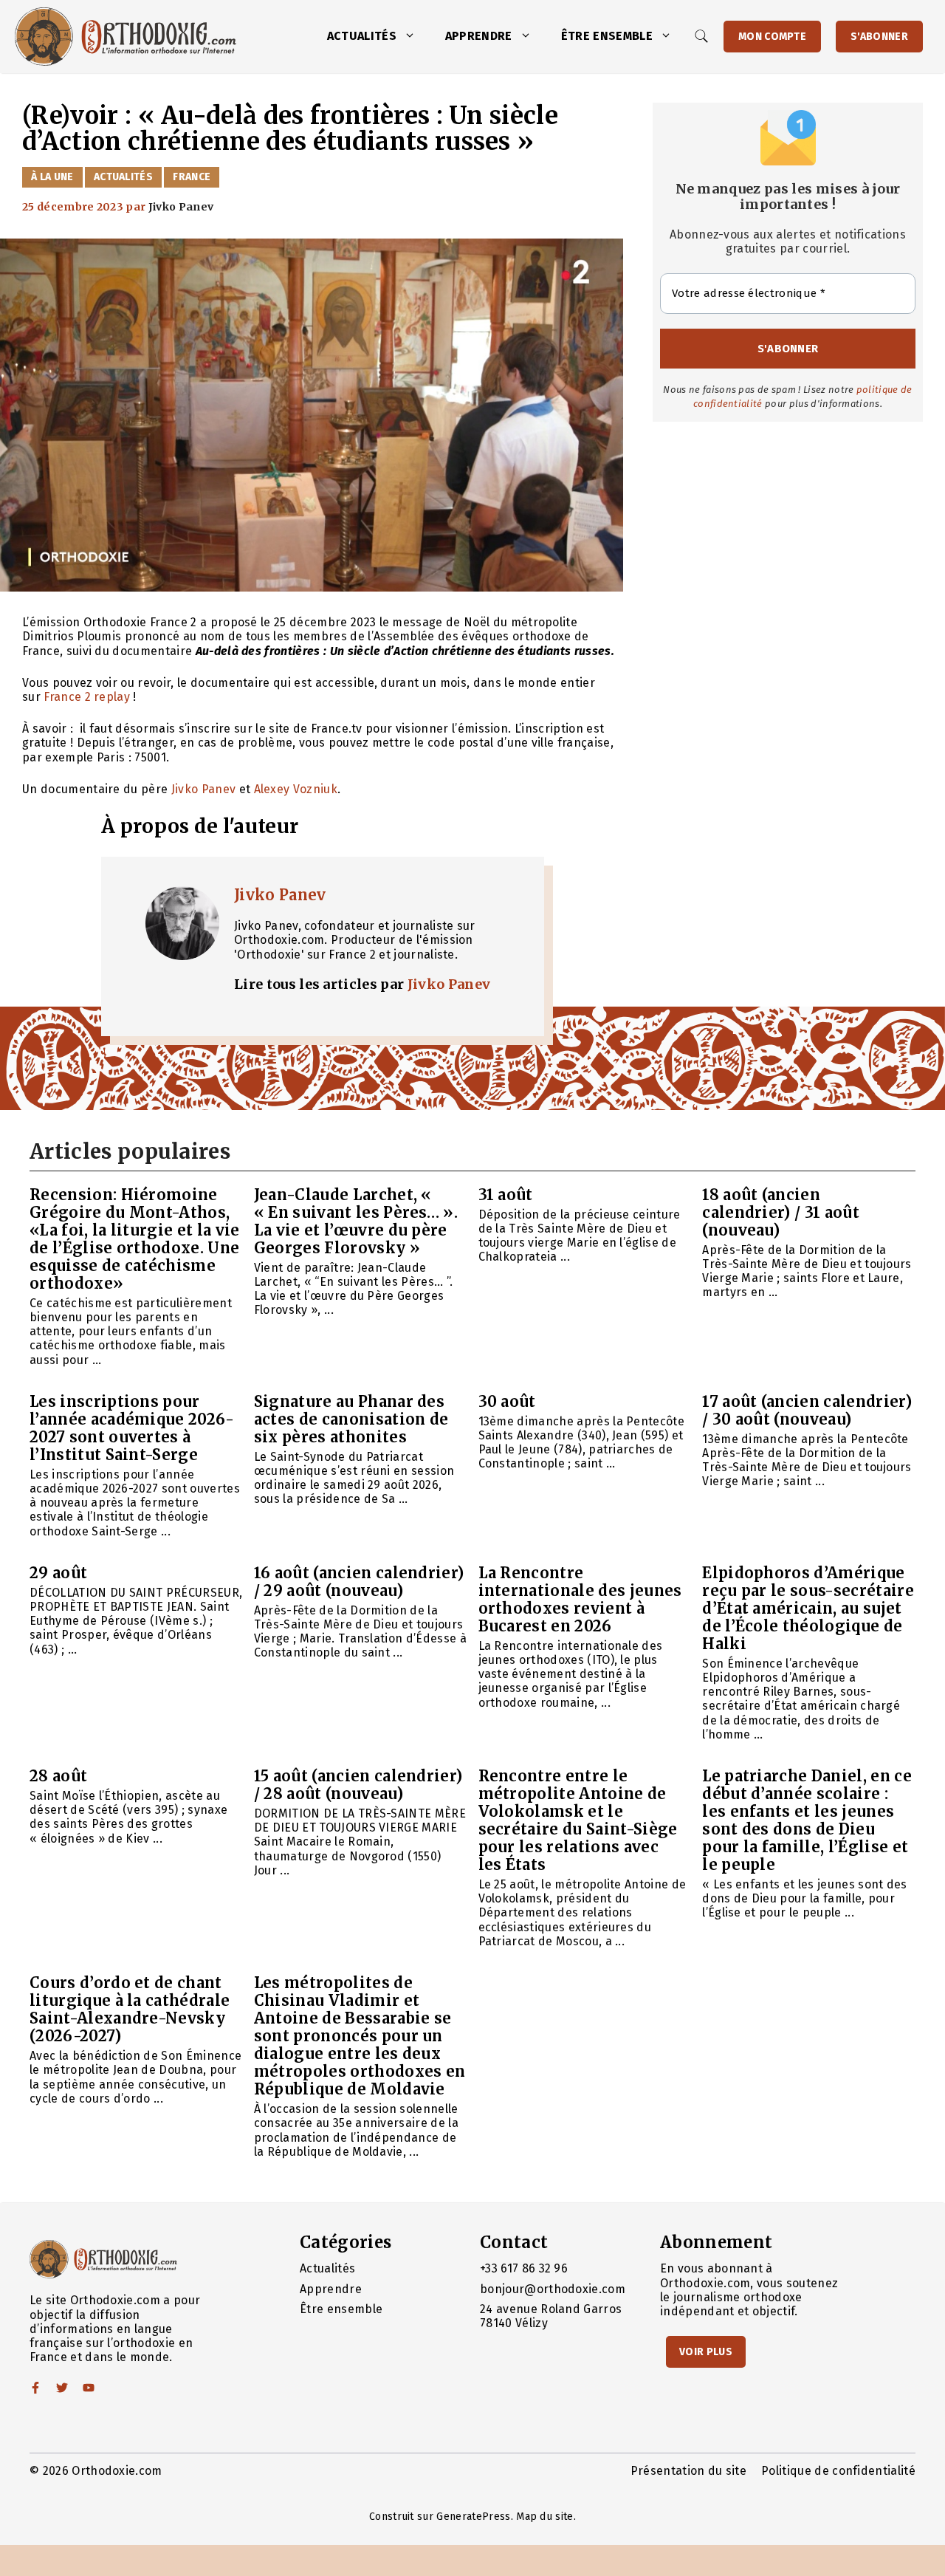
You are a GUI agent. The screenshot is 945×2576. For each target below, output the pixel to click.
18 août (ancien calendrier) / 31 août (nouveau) (781, 1212)
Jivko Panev (205, 789)
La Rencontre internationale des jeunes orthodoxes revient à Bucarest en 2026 (580, 1599)
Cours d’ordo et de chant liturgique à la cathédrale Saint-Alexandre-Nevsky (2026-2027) (130, 2009)
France (192, 177)
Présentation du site (688, 2471)
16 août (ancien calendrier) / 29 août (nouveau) (359, 1582)
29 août (58, 1573)
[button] (413, 36)
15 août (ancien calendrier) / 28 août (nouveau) (358, 1785)
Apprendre (479, 36)
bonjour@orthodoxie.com (553, 2289)
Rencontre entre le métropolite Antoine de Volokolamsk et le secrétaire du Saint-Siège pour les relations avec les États (578, 1820)
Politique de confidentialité (838, 2471)
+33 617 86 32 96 (524, 2268)
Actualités (362, 36)
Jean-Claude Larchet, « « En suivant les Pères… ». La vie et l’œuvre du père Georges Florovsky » (356, 1221)
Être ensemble (607, 36)
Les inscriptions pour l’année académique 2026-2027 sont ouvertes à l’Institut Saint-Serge (132, 1428)
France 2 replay (87, 697)
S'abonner (879, 37)
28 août (58, 1776)
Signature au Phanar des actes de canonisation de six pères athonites (351, 1419)
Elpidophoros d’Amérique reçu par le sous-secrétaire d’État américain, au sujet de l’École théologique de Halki (808, 1608)
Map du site (545, 2517)
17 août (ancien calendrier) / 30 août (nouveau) (807, 1410)
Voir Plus (706, 2352)
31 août (506, 1195)
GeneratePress (473, 2517)
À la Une (52, 177)
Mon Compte (772, 37)
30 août (507, 1401)
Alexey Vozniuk (296, 789)
